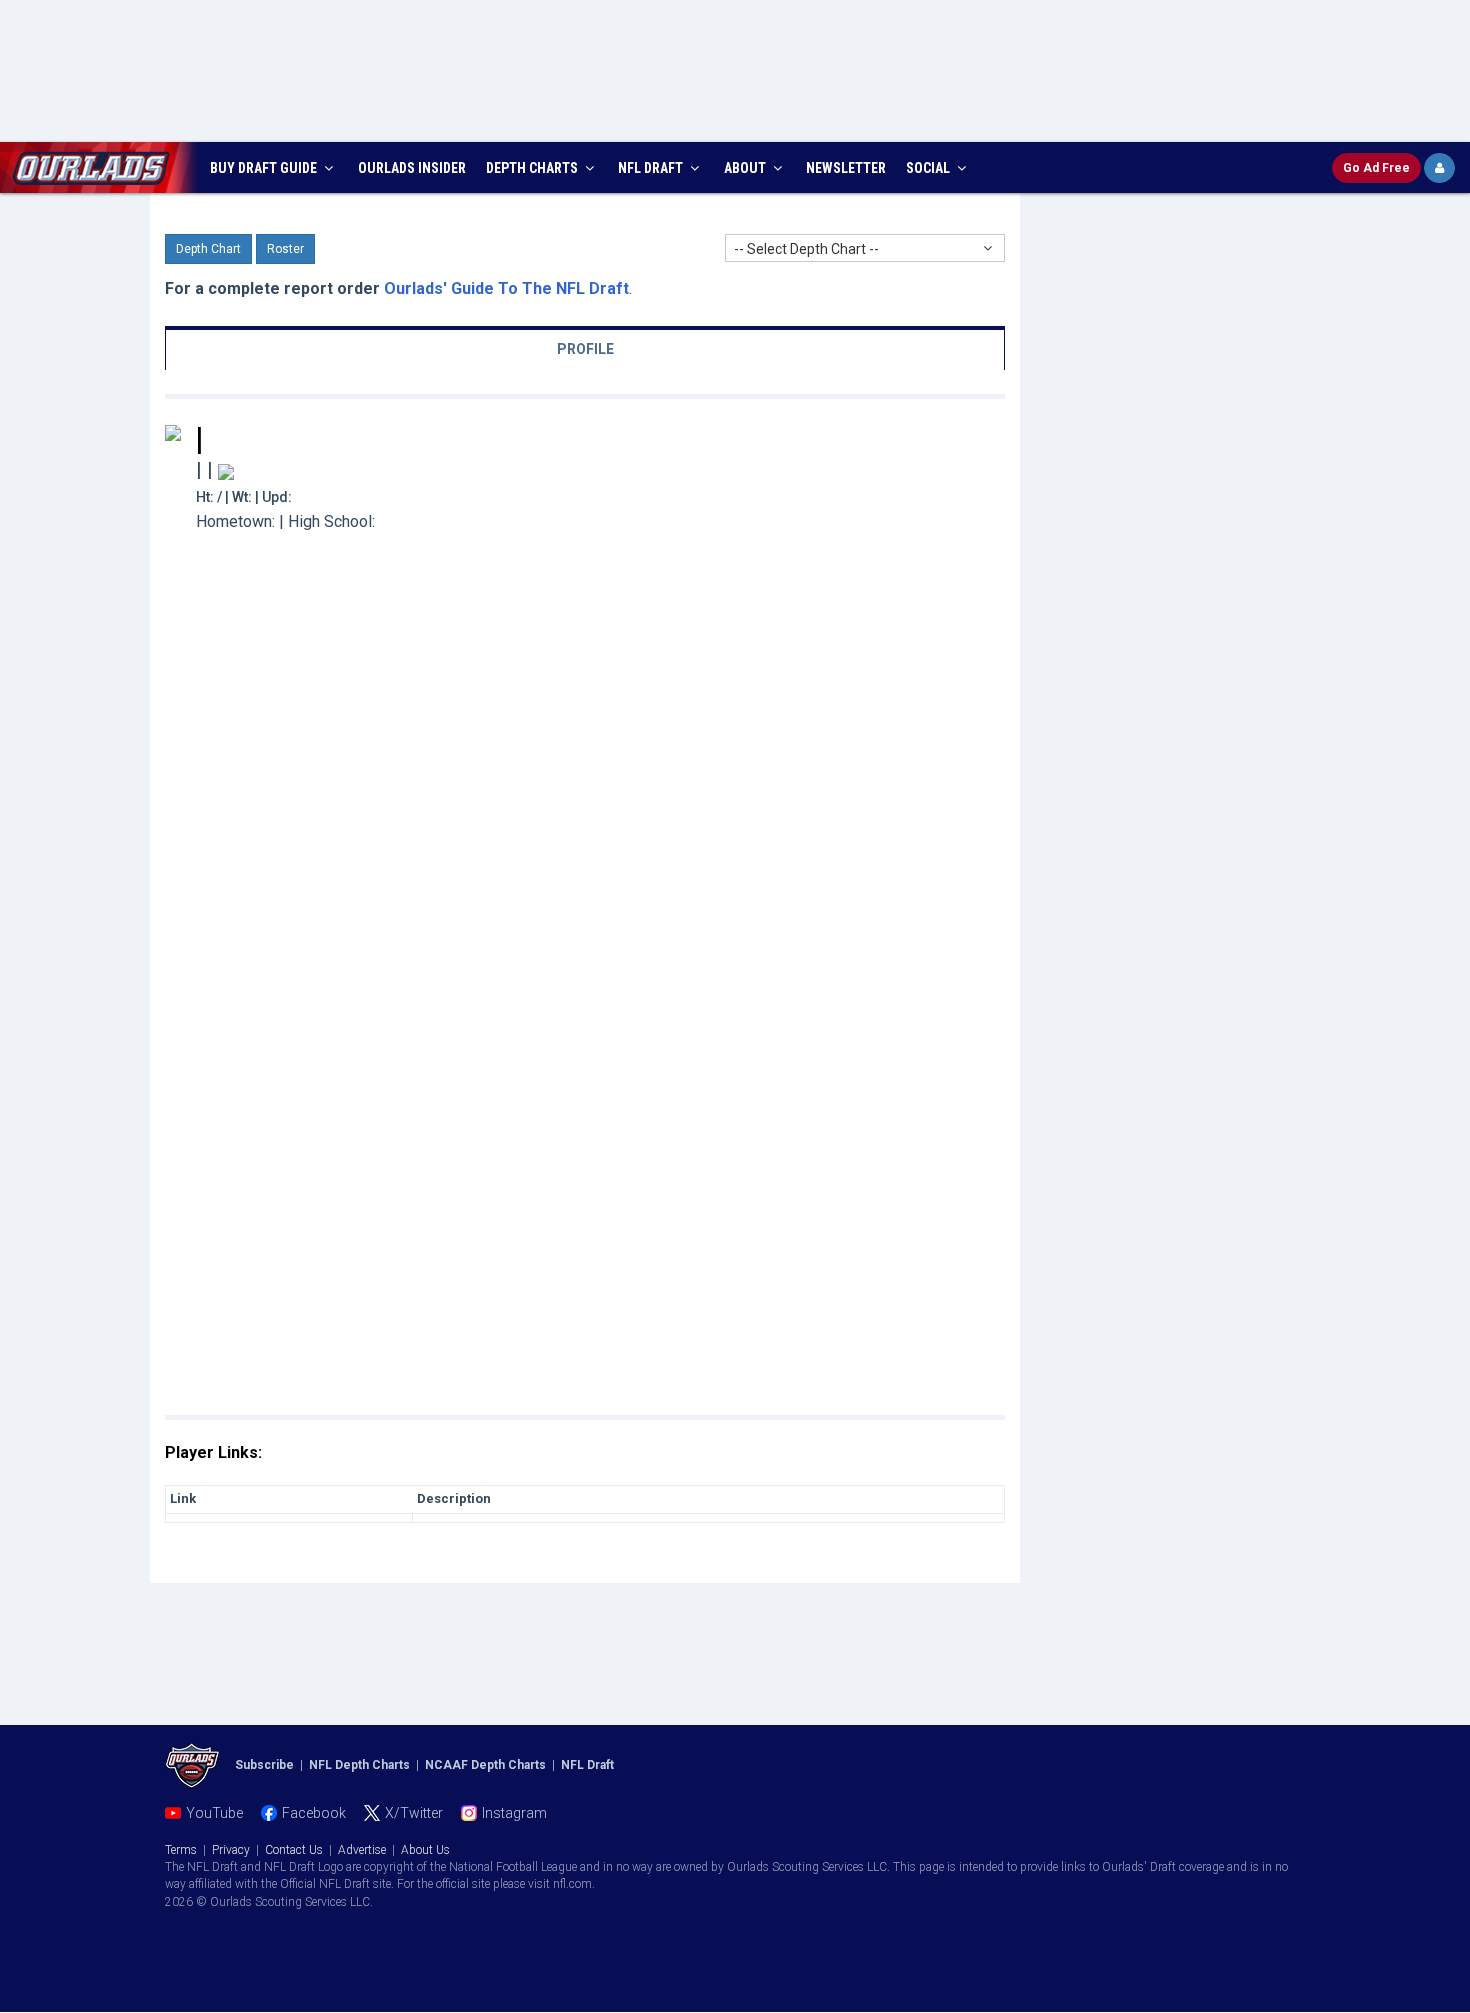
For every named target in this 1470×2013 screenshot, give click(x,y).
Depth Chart (208, 249)
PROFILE (585, 349)
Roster (285, 249)
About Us (425, 1850)
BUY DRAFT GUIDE (265, 168)
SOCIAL (929, 168)
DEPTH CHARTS (533, 168)
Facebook (314, 1813)
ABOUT (746, 168)
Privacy (231, 1850)
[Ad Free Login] (1439, 168)
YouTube (214, 1813)
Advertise (362, 1850)
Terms (181, 1850)
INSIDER (412, 168)
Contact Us (294, 1850)
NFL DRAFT (652, 168)
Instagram (514, 1813)
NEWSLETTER (846, 168)
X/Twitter (414, 1813)
